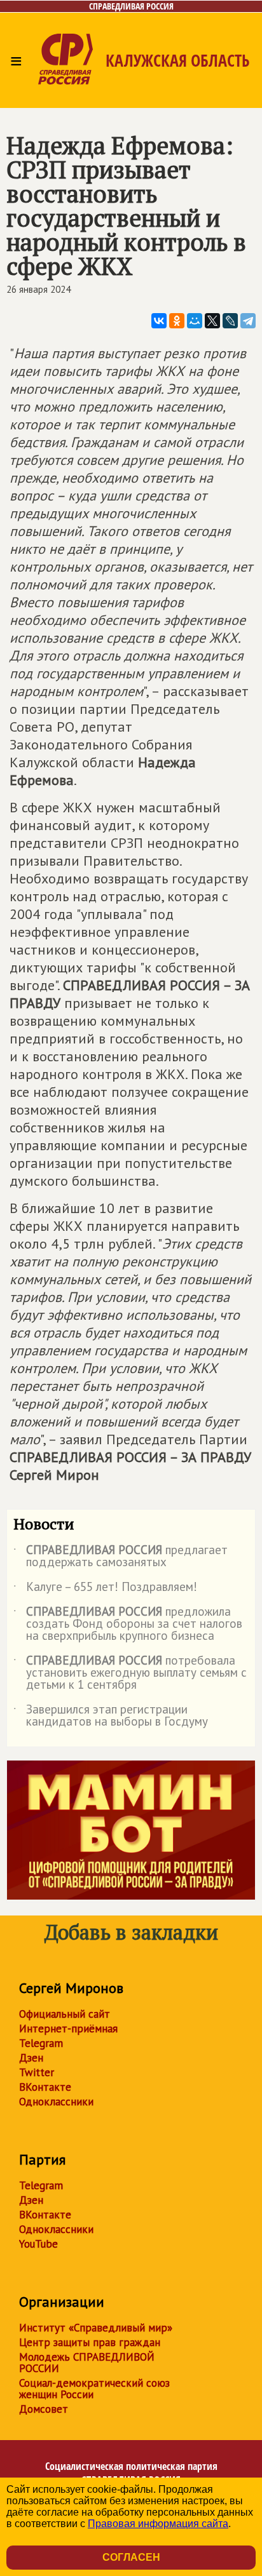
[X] (212, 321)
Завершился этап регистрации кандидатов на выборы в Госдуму (111, 1716)
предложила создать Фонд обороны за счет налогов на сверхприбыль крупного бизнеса (128, 1624)
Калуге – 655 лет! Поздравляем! (105, 1589)
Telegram (41, 2043)
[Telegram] (248, 321)
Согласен (131, 2557)
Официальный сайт (65, 2014)
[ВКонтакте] (159, 321)
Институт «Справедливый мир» (96, 2328)
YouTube (38, 2244)
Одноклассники (56, 2102)
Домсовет (44, 2409)
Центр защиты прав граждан (90, 2342)
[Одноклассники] (177, 321)
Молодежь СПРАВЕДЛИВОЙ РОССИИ (87, 2363)
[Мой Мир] (195, 321)
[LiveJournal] (230, 321)
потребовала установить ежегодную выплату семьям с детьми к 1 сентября (130, 1673)
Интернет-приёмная (68, 2029)
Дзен (31, 2058)
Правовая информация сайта (158, 2524)
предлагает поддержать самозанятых (121, 1557)
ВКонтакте (45, 2087)
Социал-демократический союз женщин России (94, 2389)
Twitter (37, 2072)
